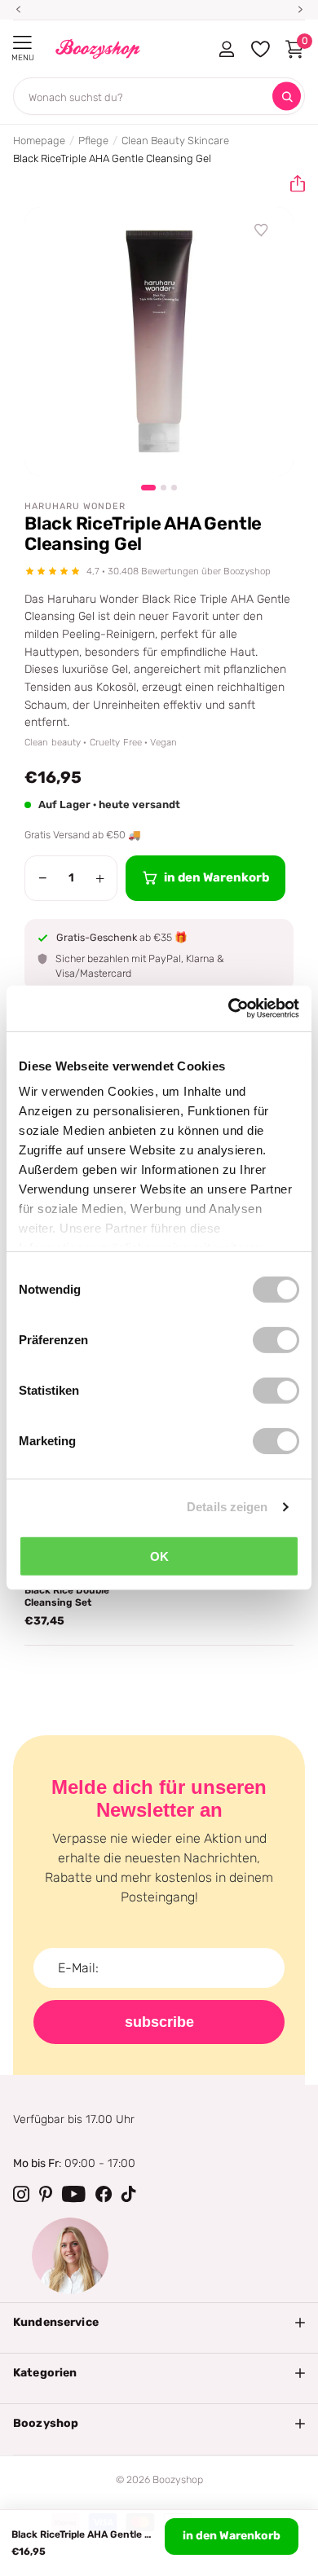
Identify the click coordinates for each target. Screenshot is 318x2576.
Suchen (287, 97)
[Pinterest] (46, 2194)
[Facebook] (104, 2194)
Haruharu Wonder (75, 506)
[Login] (226, 49)
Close (159, 2323)
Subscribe (159, 2022)
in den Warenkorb (232, 2536)
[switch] (276, 1339)
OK (159, 1556)
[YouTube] (74, 2194)
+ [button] (100, 878)
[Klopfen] (129, 2194)
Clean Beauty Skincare (175, 141)
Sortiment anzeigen (22, 43)
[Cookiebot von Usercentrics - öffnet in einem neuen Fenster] (229, 1009)
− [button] (43, 878)
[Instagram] (21, 2194)
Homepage (39, 141)
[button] (291, 184)
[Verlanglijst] (262, 231)
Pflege (93, 141)
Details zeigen (227, 1507)
